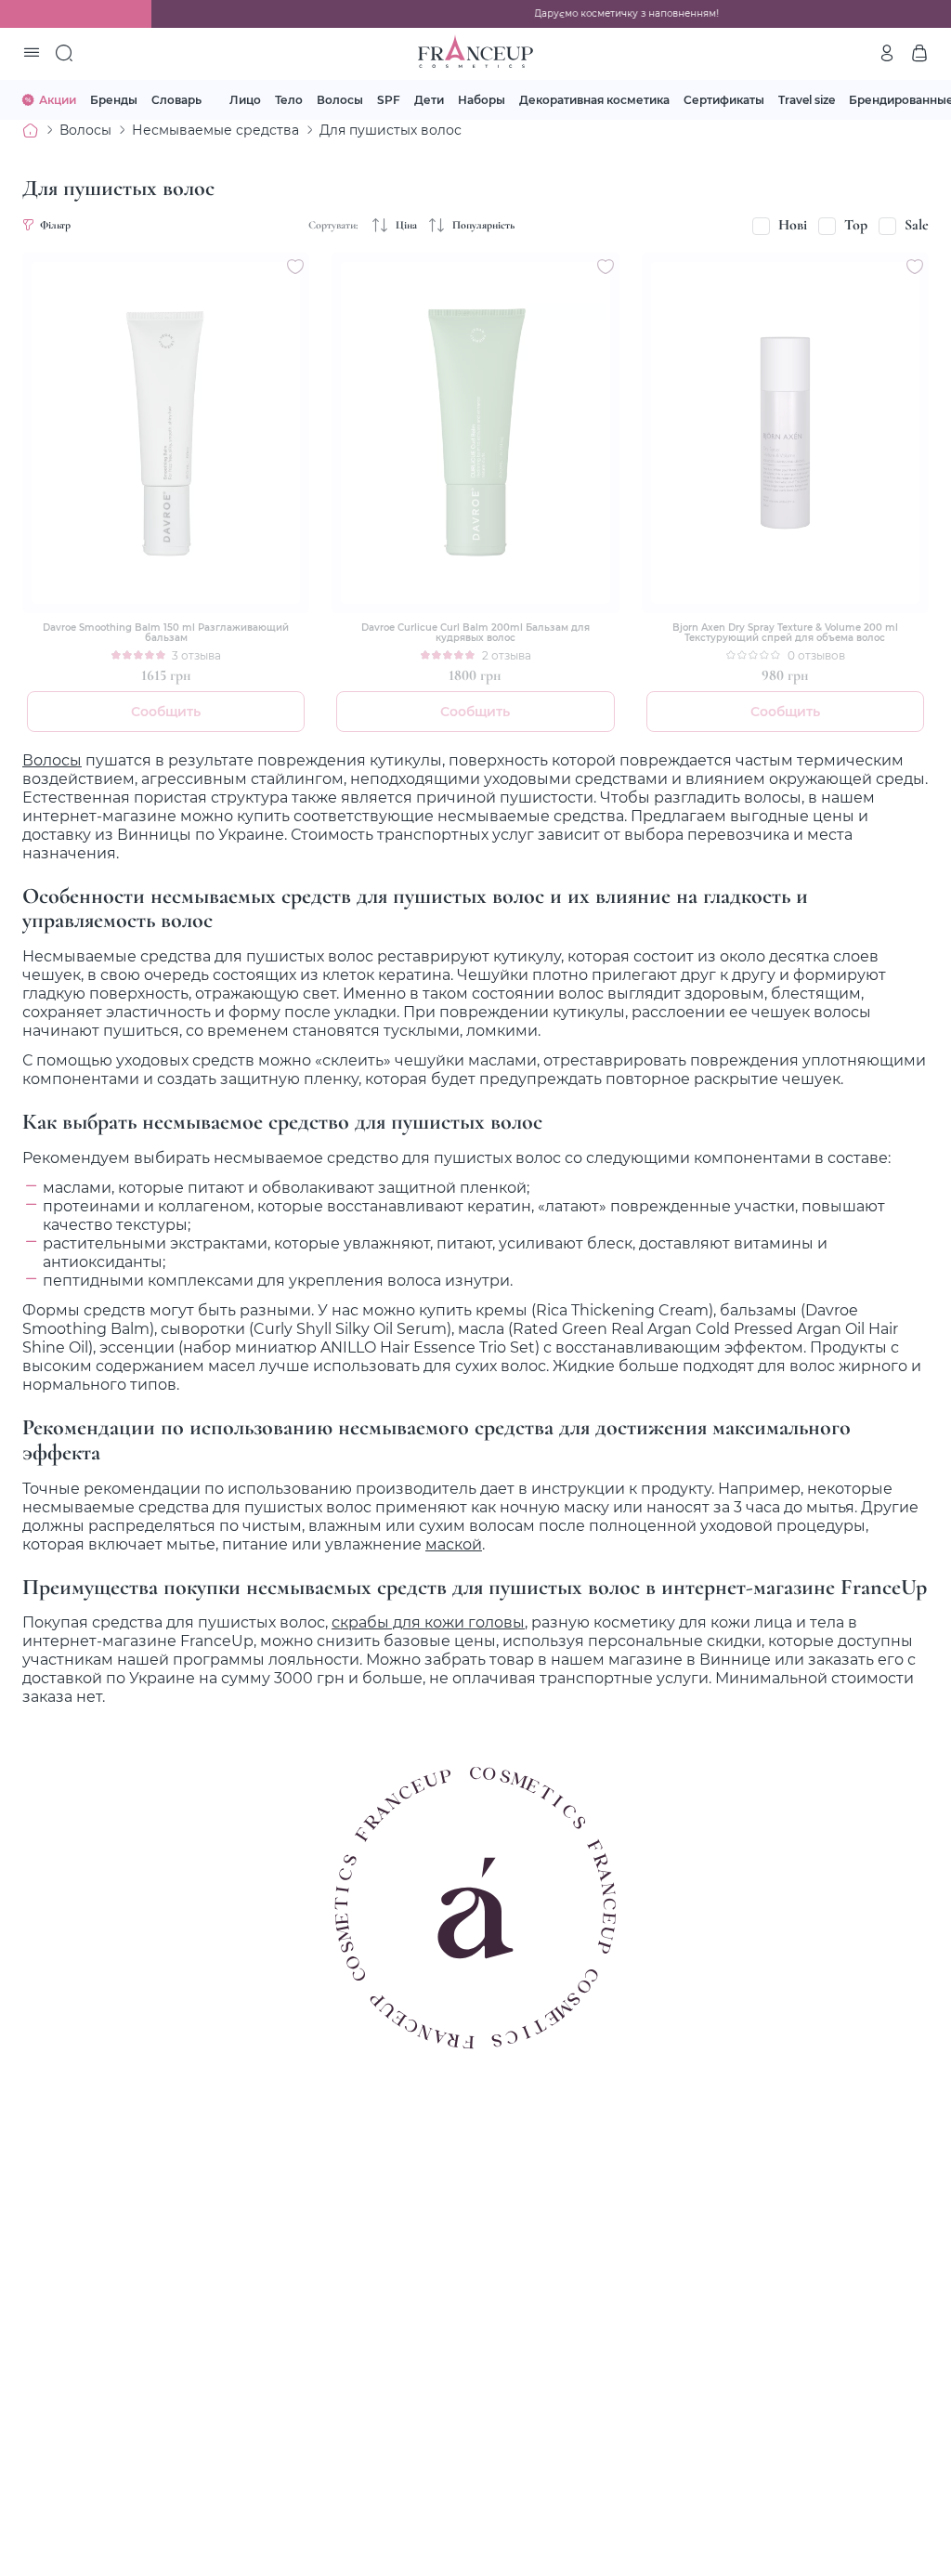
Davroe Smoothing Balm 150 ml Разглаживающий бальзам (166, 633)
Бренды (114, 99)
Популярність (483, 225)
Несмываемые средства (215, 130)
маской (454, 1544)
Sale (917, 225)
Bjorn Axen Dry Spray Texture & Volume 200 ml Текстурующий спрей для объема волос (785, 633)
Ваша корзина (919, 53)
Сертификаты (724, 99)
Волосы (340, 99)
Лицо (245, 99)
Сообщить (166, 711)
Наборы (482, 99)
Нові (793, 225)
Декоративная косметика (594, 99)
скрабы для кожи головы (428, 1622)
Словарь (176, 99)
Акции (58, 99)
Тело (289, 99)
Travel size (807, 99)
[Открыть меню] (32, 54)
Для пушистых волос (391, 130)
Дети (429, 99)
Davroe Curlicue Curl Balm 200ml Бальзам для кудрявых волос (475, 633)
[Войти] (887, 53)
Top (856, 225)
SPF (389, 99)
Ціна (406, 225)
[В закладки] (295, 267)
